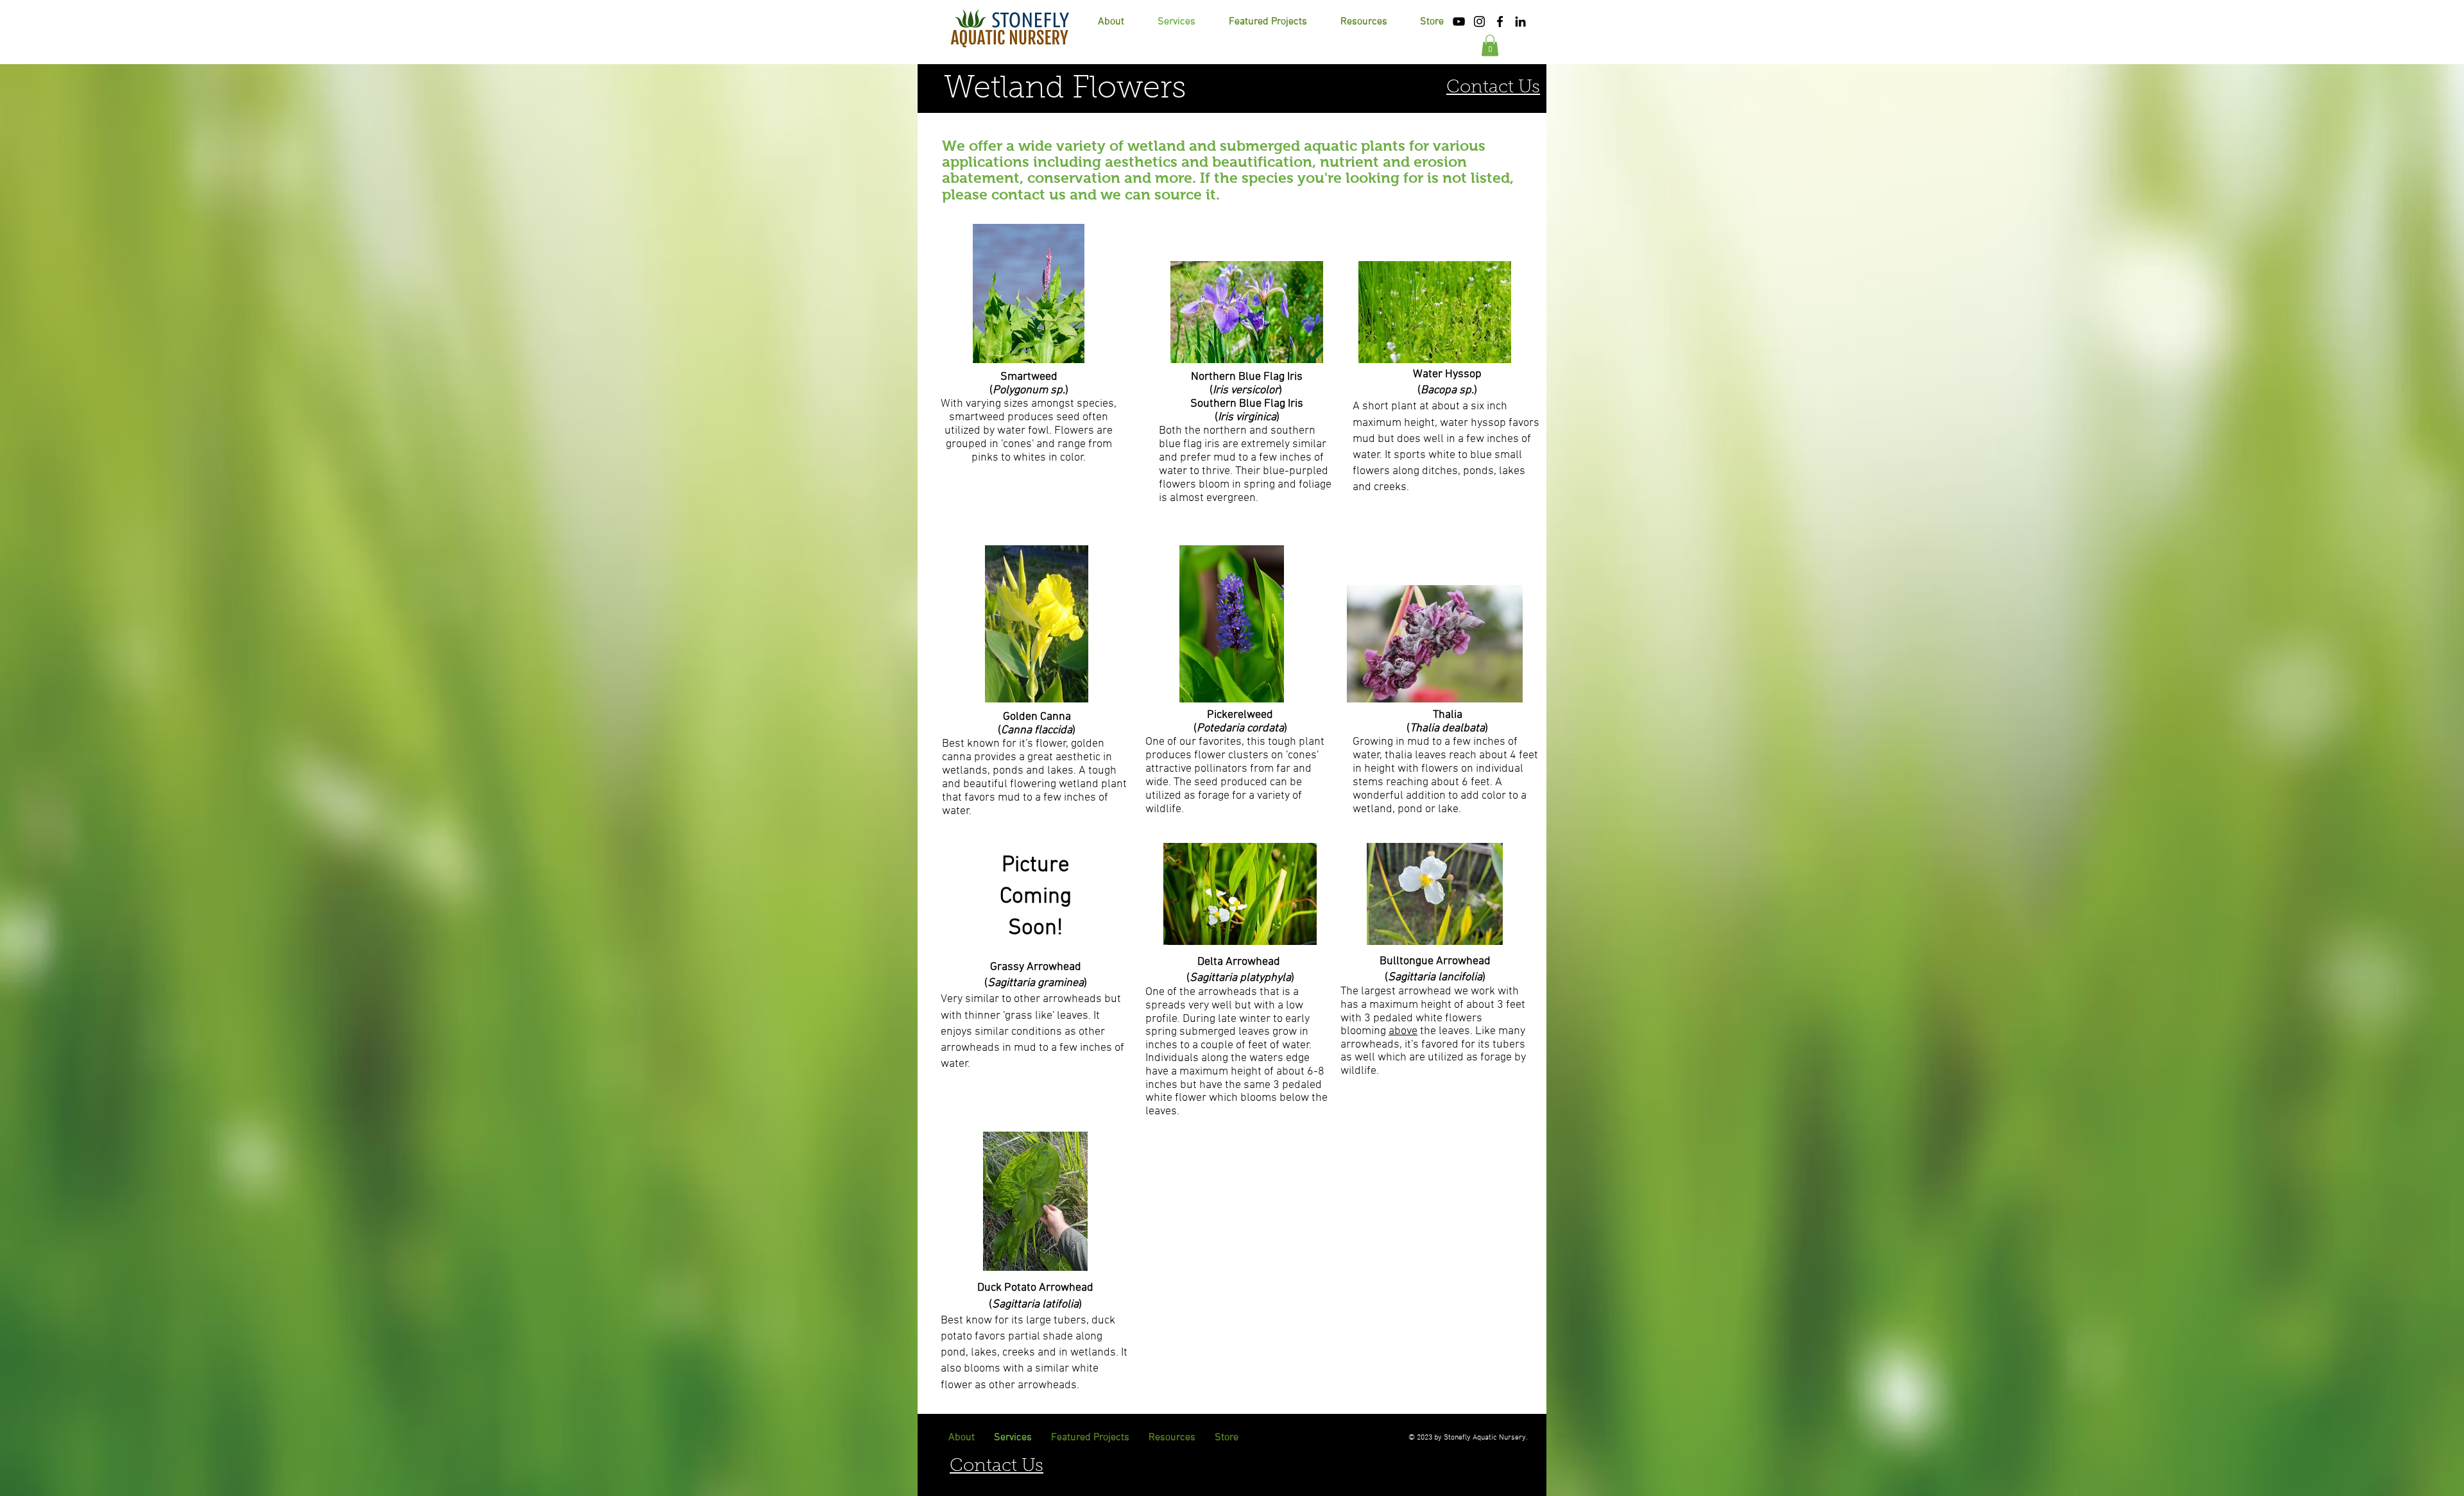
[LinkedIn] (1520, 21)
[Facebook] (1500, 21)
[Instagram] (1479, 21)
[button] (1364, 22)
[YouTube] (1459, 21)
